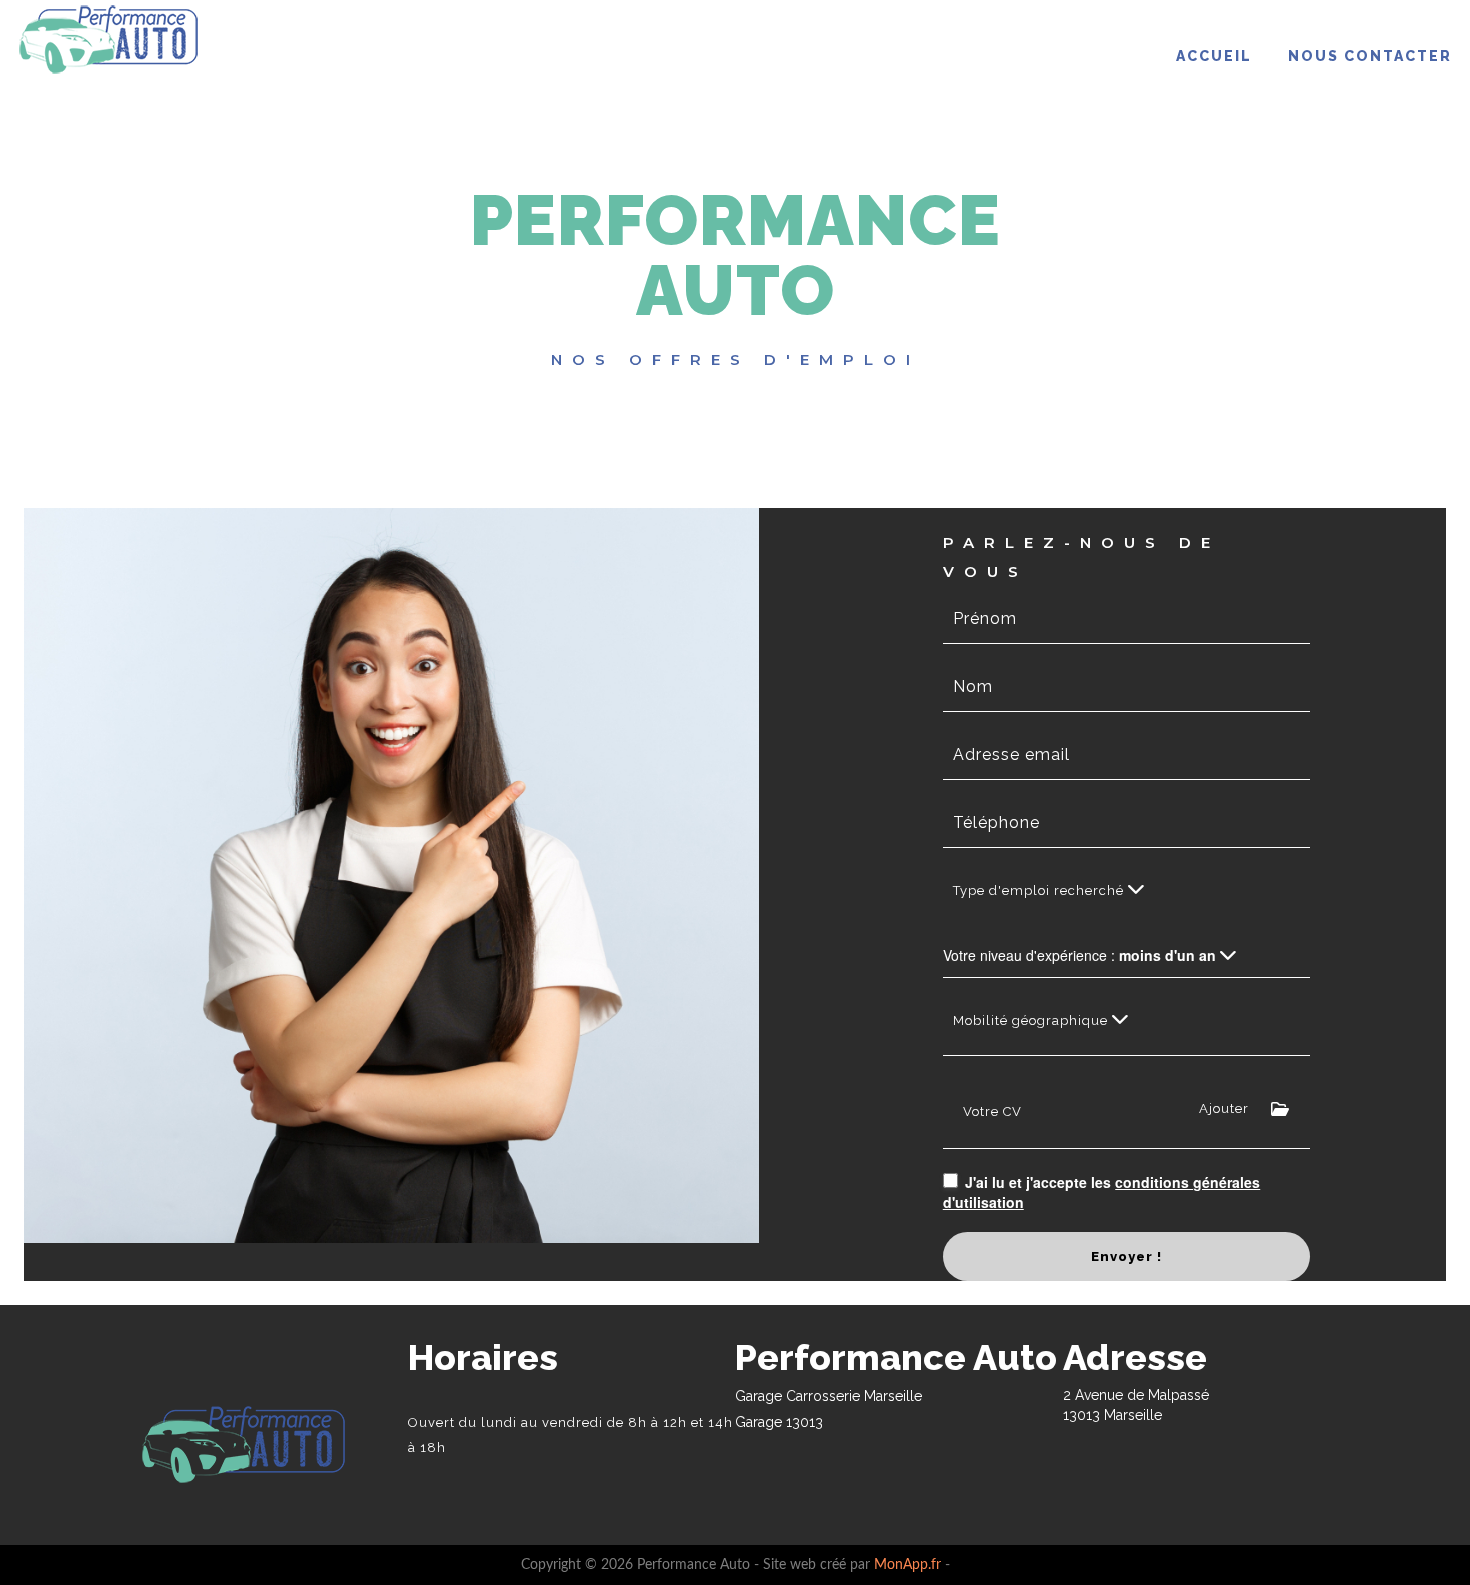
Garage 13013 (779, 1422)
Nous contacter (1370, 56)
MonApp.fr (907, 1565)
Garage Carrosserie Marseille (828, 1396)
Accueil (1214, 56)
